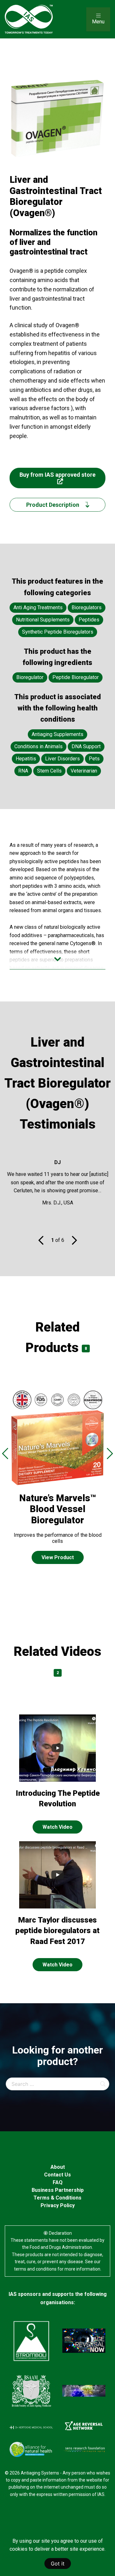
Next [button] (110, 1453)
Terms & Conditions (57, 2198)
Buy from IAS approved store (57, 475)
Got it (58, 2564)
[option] (57, 1482)
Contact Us (57, 2175)
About (58, 2167)
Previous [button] (5, 1453)
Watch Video (57, 1827)
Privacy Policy (58, 2205)
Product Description (53, 505)
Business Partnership (58, 2190)
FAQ (58, 2182)
